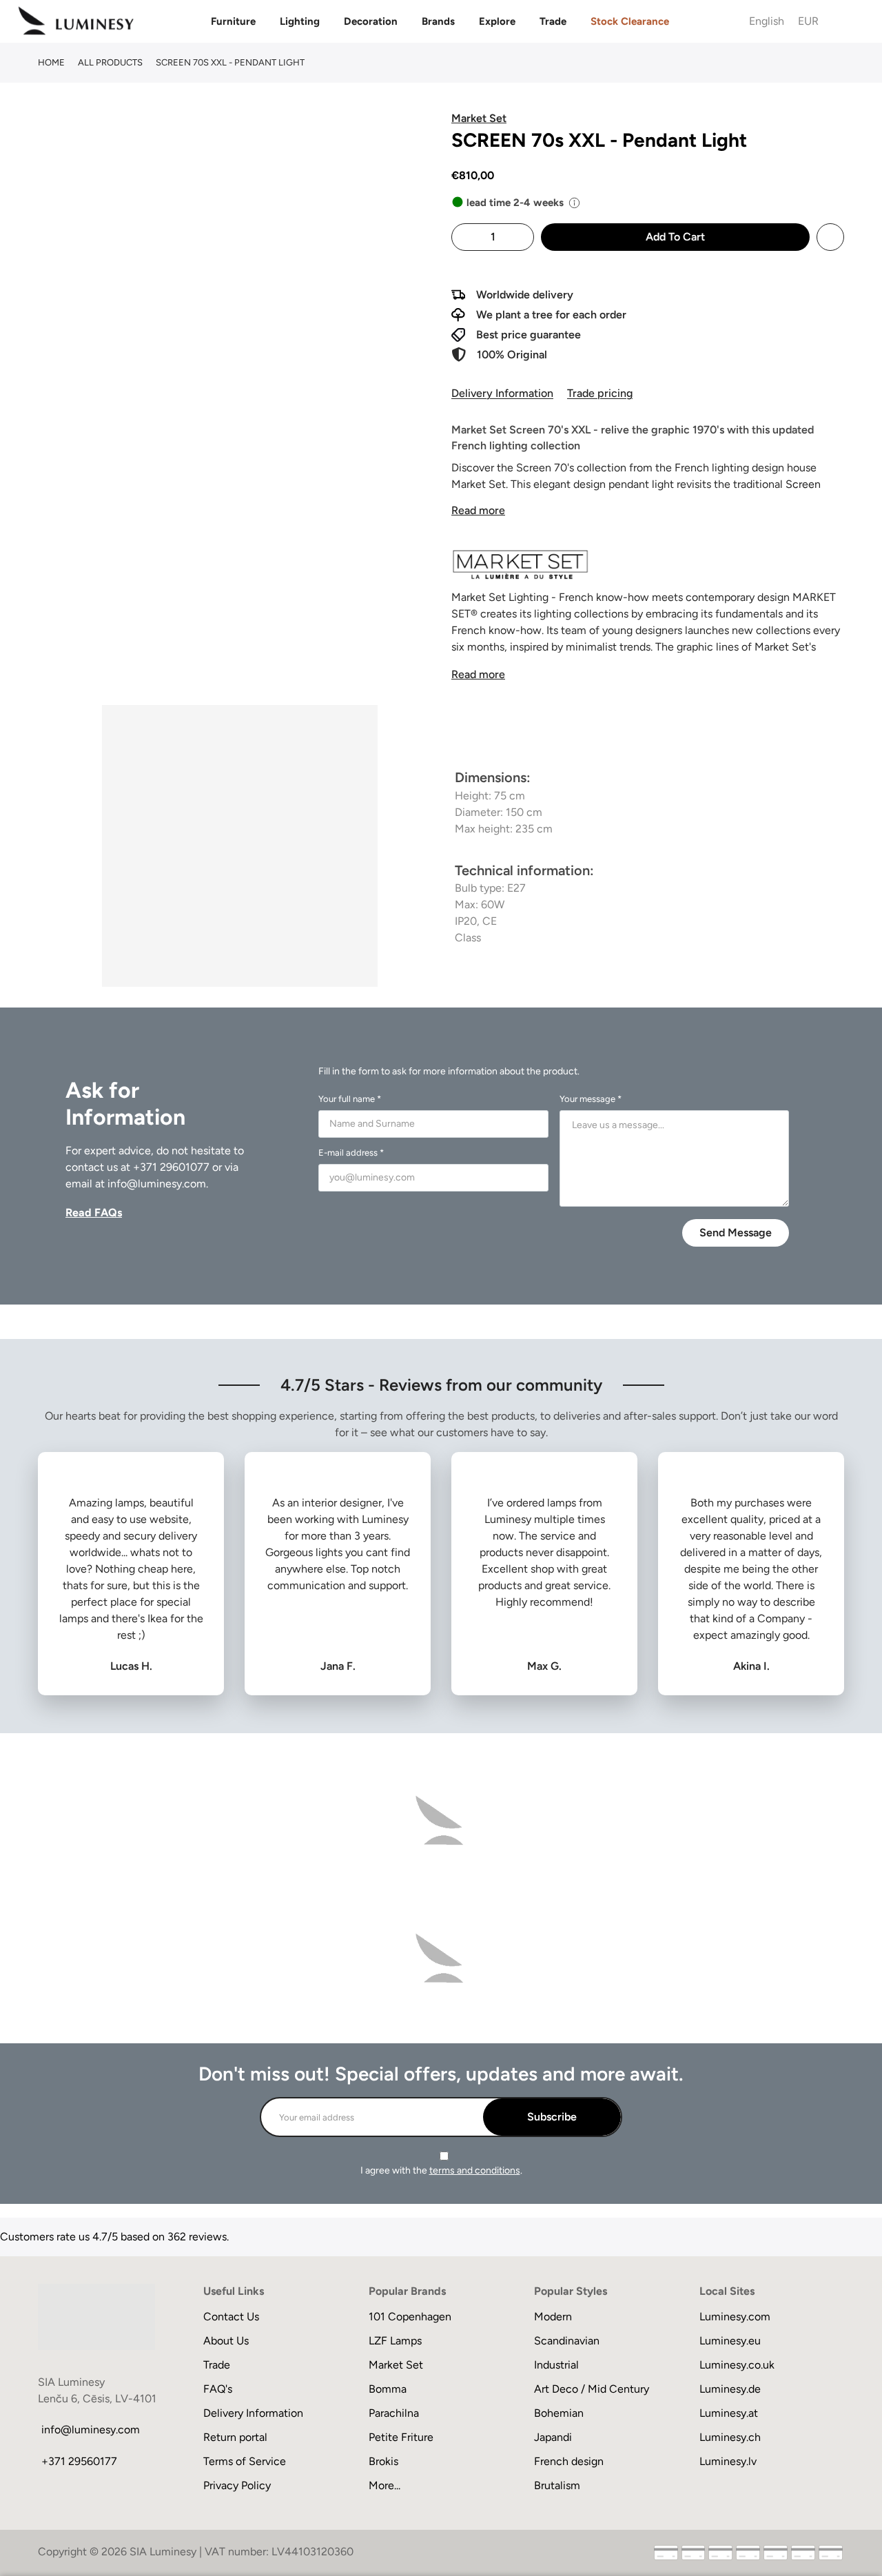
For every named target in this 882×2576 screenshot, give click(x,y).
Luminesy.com (735, 2317)
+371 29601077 (171, 1167)
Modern (553, 2317)
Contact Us (231, 2317)
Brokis (383, 2461)
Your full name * (350, 1099)
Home (51, 62)
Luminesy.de (730, 2389)
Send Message (736, 1233)
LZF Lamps (395, 2341)
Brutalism (557, 2485)
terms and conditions (475, 2170)
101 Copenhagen (410, 2317)
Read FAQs (94, 1213)
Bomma (388, 2389)
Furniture (233, 21)
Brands (438, 21)
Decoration (371, 21)
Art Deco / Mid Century (592, 2389)
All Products (110, 62)
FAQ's (218, 2389)
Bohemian (559, 2413)
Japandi (553, 2437)
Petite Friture (401, 2437)
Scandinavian (567, 2341)
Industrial (556, 2365)
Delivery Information (502, 393)
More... (384, 2485)
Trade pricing (600, 393)
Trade (553, 21)
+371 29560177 (79, 2461)
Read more (478, 510)
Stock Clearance (630, 21)
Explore (497, 21)
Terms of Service (245, 2461)
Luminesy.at (729, 2413)
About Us (226, 2341)
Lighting (300, 21)
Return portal (235, 2437)
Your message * (591, 1099)
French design (569, 2461)
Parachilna (394, 2413)
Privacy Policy (237, 2485)
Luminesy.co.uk (737, 2365)
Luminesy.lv (728, 2461)
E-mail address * (351, 1153)
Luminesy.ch (730, 2437)
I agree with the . (441, 2170)
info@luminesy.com (157, 1184)
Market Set (396, 2365)
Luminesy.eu (730, 2341)
